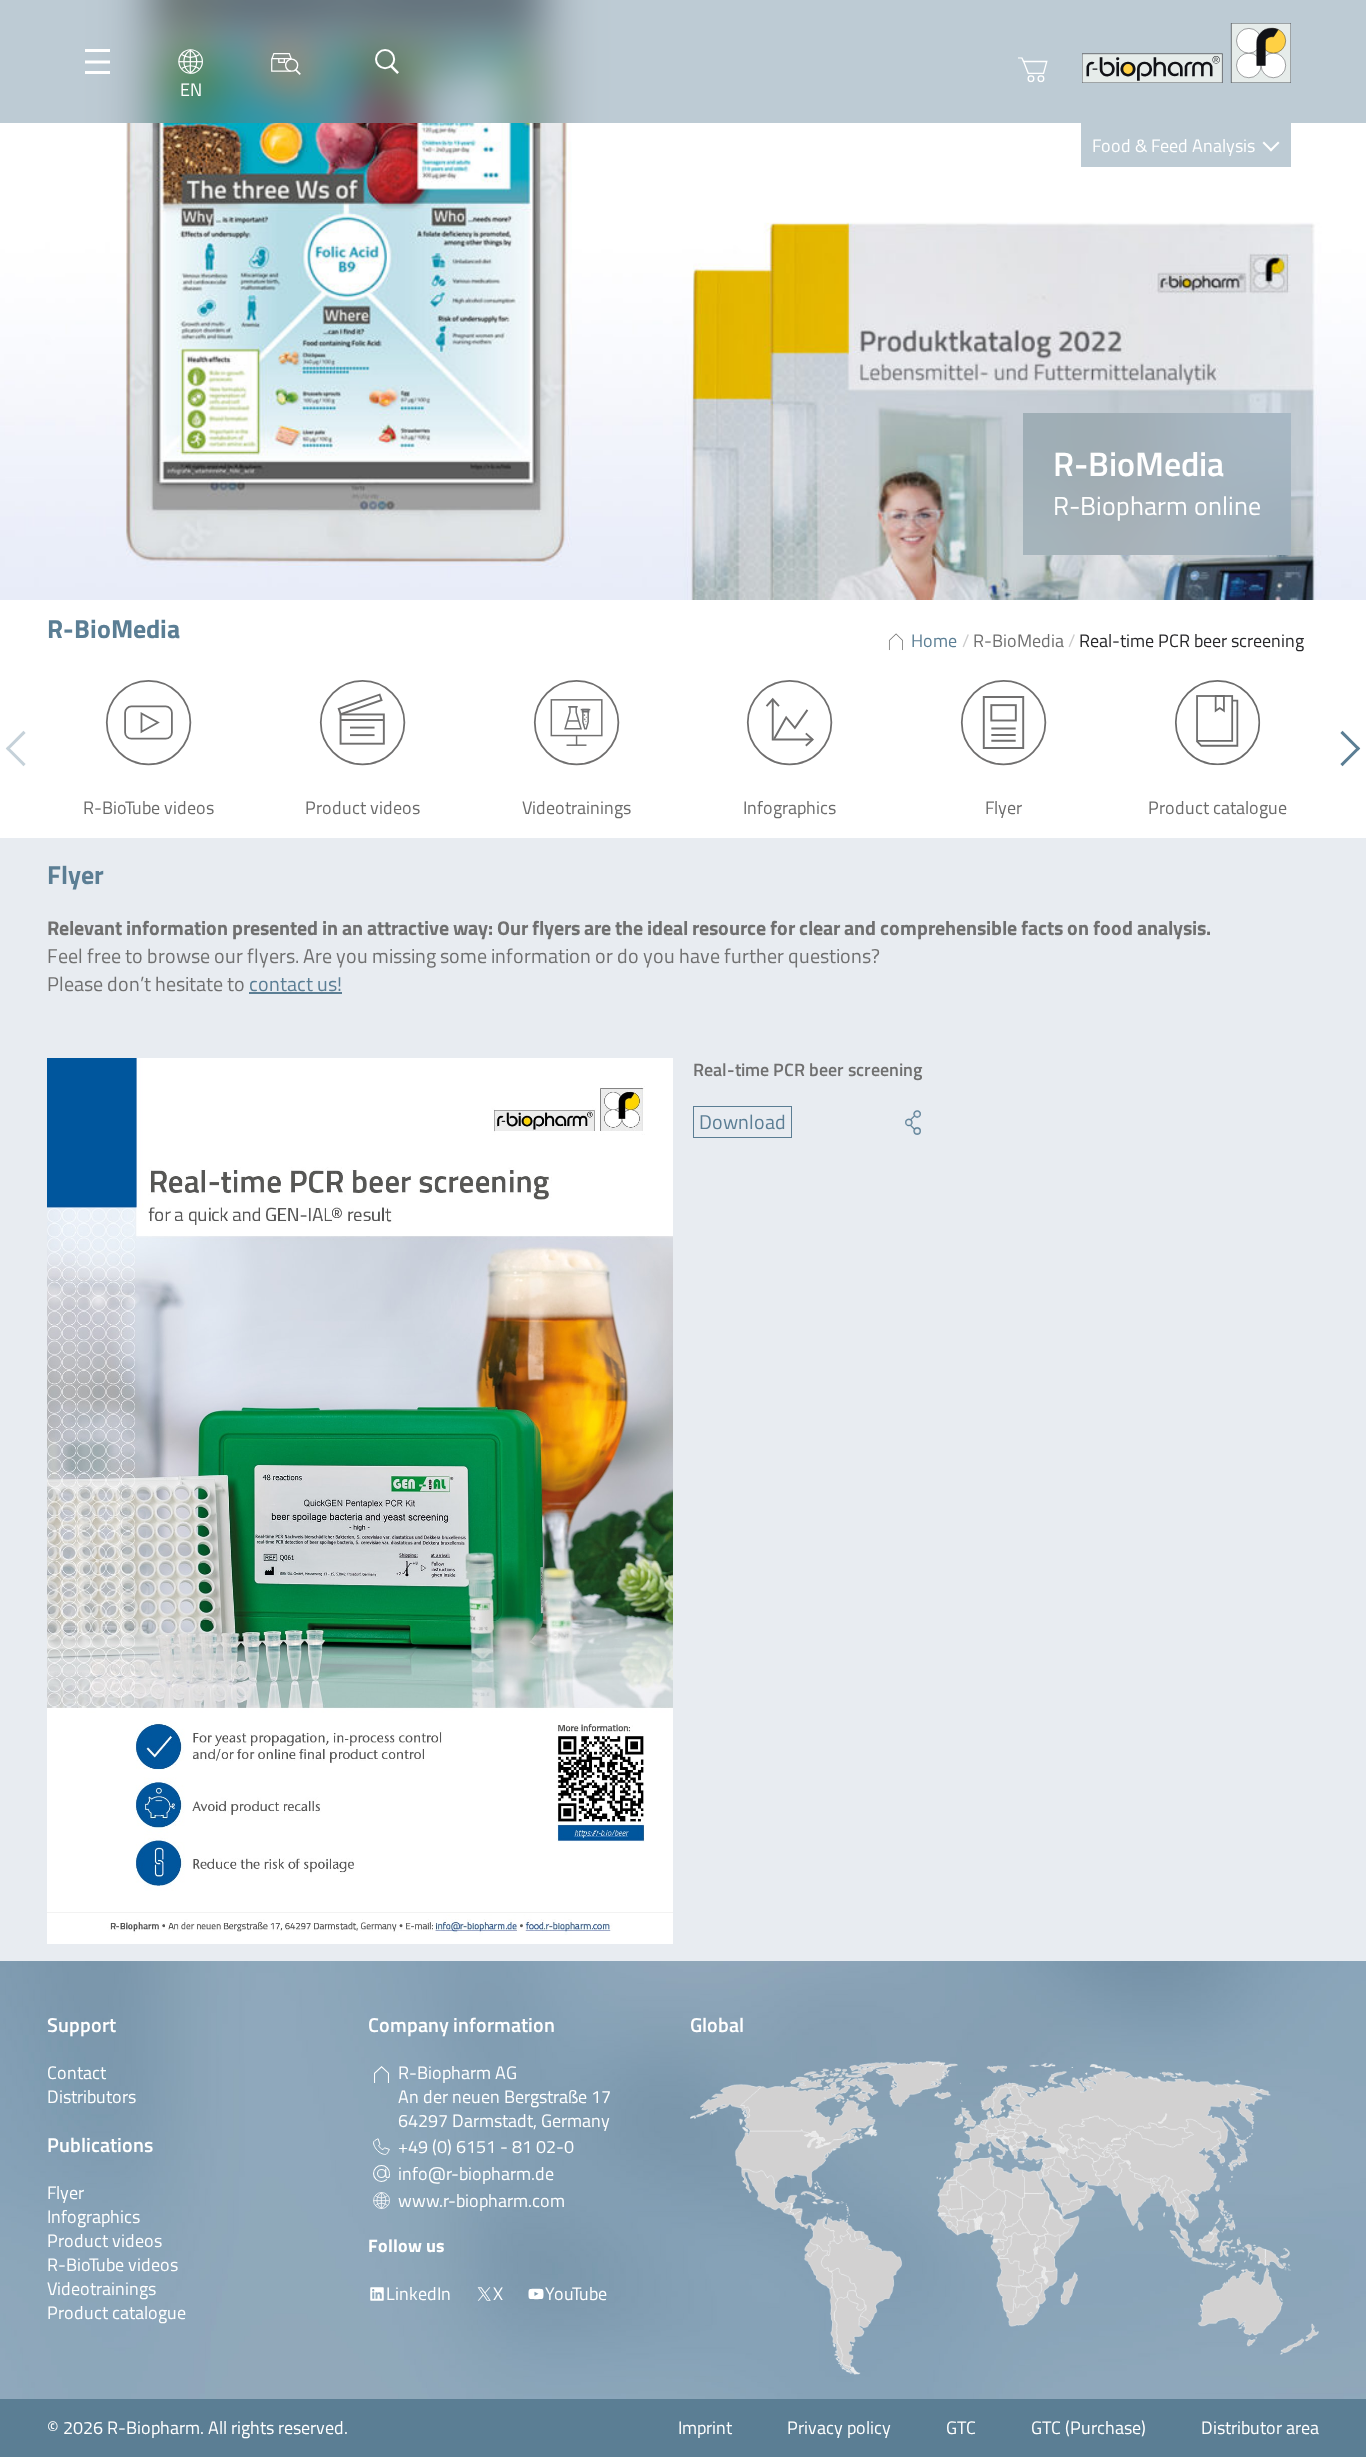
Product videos (104, 2240)
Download (742, 1121)
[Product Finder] (286, 61)
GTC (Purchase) (1088, 2427)
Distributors (91, 2096)
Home (934, 640)
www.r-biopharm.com (481, 2200)
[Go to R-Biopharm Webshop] (1033, 70)
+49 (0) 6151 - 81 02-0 (486, 2146)
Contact (76, 2072)
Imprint (705, 2427)
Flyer (65, 2192)
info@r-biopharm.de (476, 2173)
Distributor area (1260, 2427)
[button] (1342, 748)
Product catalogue (116, 2312)
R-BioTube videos (112, 2264)
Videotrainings (101, 2288)
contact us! (295, 983)
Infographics (93, 2216)
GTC (961, 2427)
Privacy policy (839, 2427)
